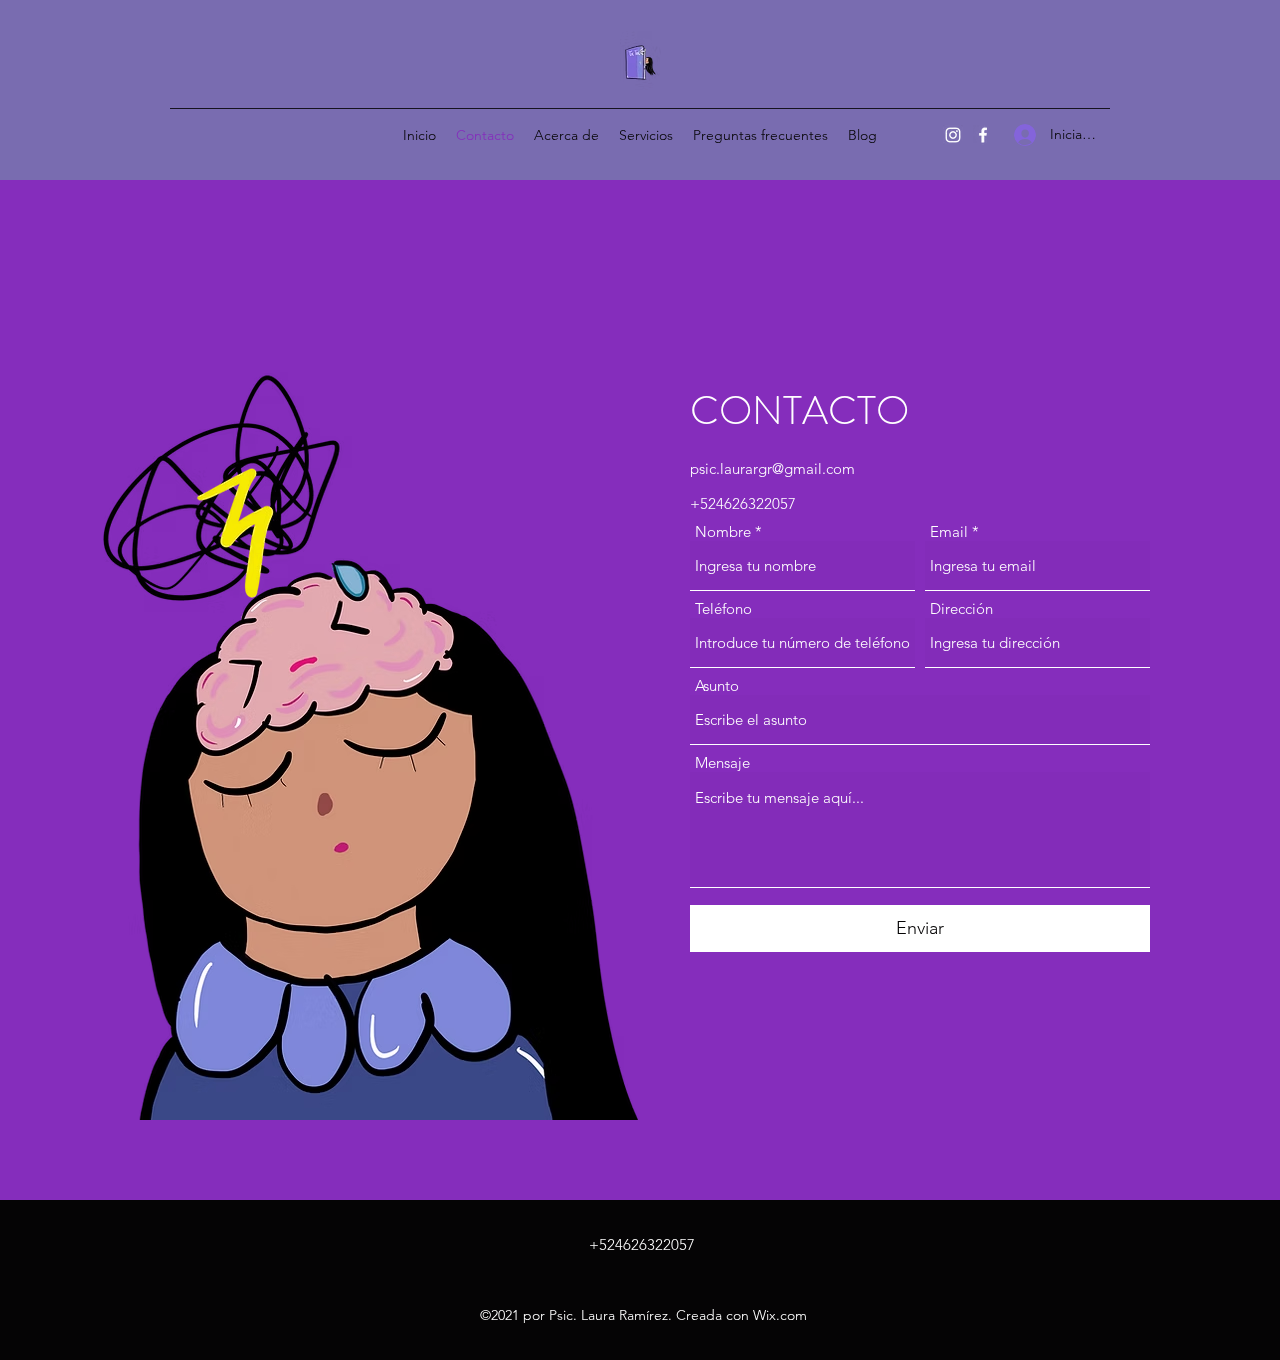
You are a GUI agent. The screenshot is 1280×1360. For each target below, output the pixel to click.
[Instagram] (953, 135)
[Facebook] (983, 135)
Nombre (723, 531)
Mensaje (722, 762)
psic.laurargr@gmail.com (772, 468)
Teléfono (723, 608)
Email (949, 531)
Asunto (717, 685)
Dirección (961, 608)
